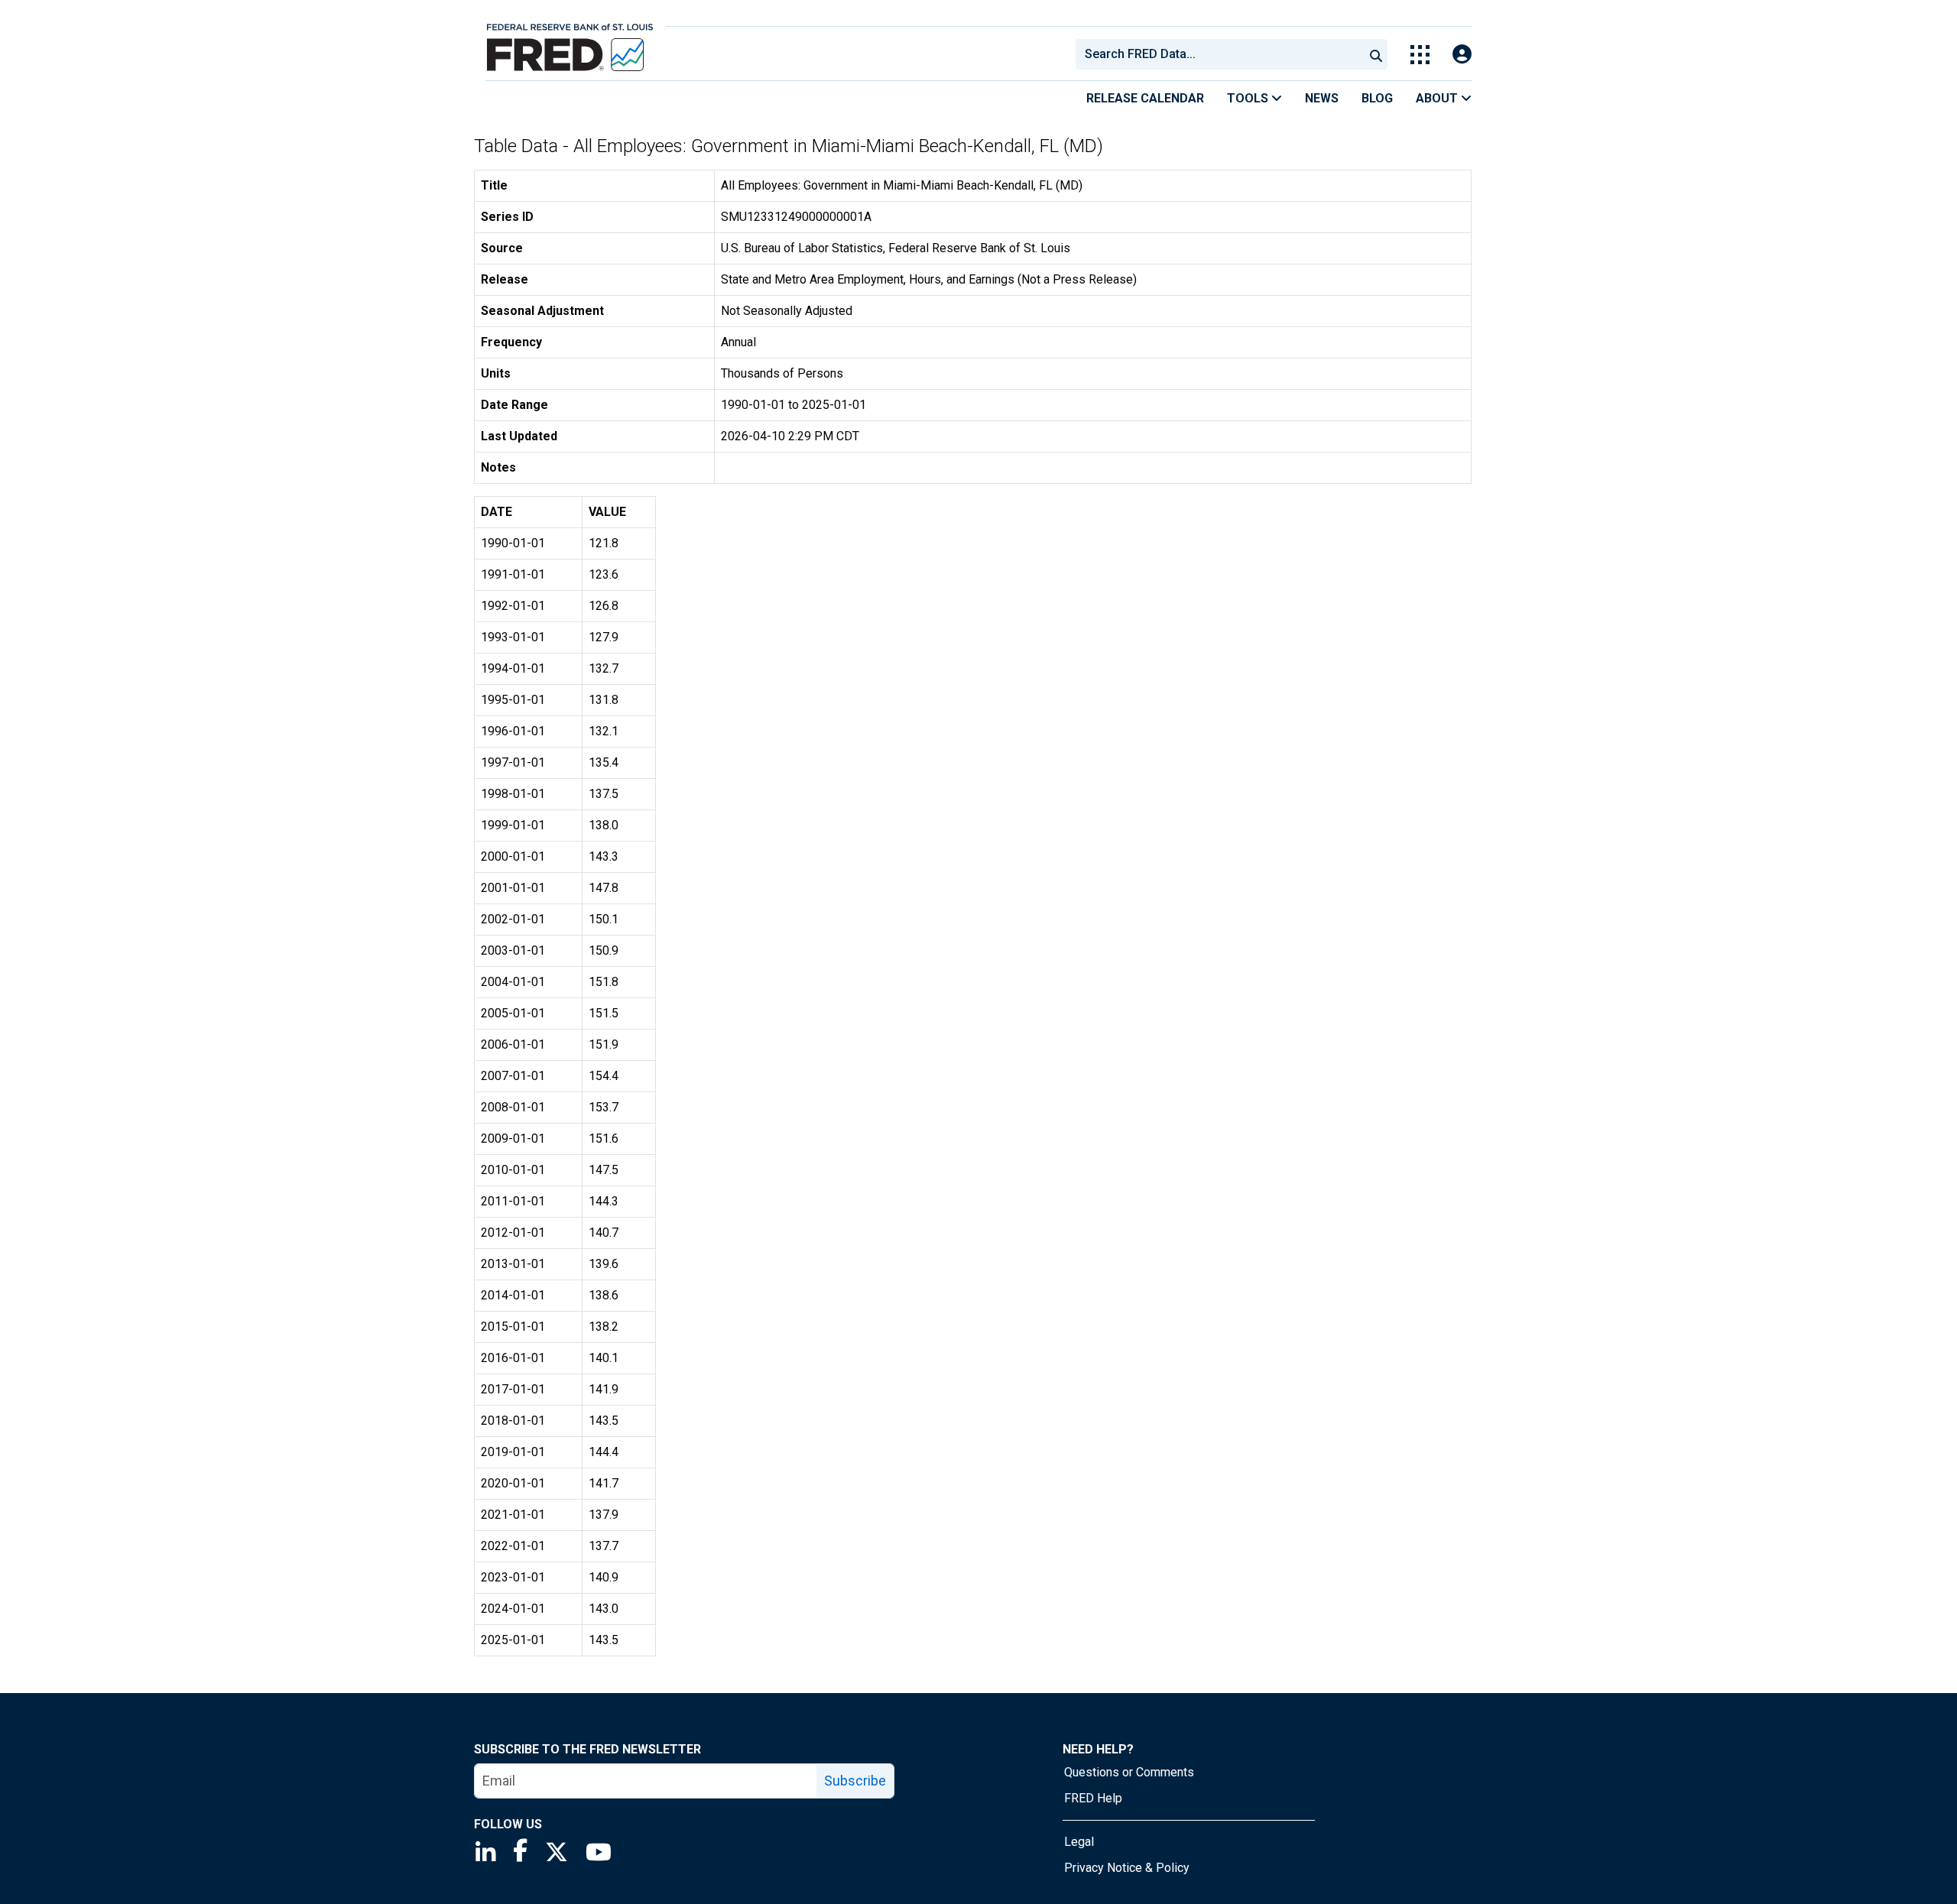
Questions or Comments (1129, 1772)
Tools (1249, 98)
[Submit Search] (1376, 54)
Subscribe (855, 1781)
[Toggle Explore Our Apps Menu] (1420, 55)
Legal (1079, 1842)
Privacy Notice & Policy (1127, 1868)
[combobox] (1219, 54)
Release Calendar (1145, 98)
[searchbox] (1222, 54)
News (1322, 98)
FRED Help (1093, 1798)
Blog (1377, 98)
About (1438, 98)
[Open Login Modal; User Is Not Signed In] (1462, 55)
